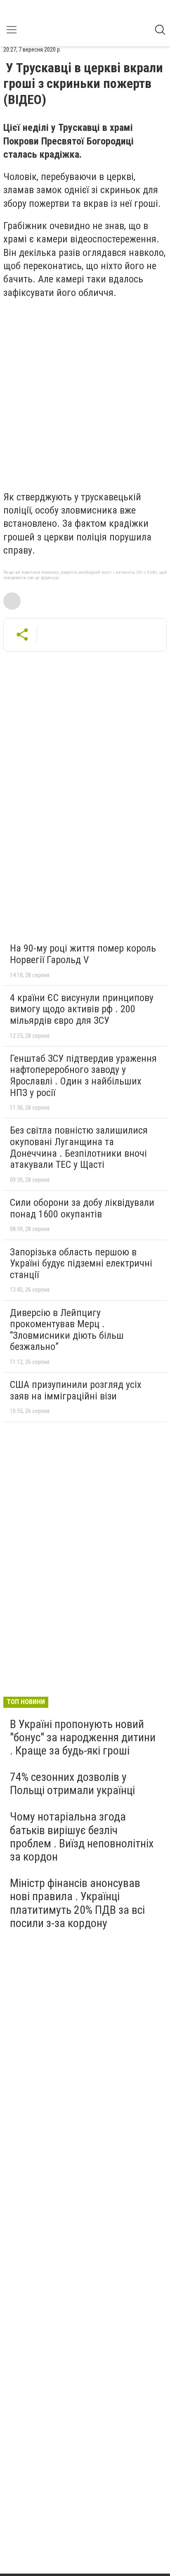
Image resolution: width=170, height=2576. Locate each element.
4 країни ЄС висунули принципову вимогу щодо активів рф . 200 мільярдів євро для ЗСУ (82, 1009)
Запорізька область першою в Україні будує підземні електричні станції (81, 1263)
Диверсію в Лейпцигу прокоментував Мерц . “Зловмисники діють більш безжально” (67, 1330)
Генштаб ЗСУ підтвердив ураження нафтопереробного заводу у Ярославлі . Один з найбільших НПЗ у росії (83, 1076)
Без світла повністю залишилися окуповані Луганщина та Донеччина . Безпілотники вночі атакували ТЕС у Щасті (79, 1147)
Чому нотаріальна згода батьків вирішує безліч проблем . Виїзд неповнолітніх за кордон (82, 1837)
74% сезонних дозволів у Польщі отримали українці (72, 1784)
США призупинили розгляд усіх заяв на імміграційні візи (76, 1390)
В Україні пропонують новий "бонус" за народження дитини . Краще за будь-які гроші (83, 1737)
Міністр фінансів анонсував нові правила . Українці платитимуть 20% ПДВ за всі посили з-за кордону (77, 1903)
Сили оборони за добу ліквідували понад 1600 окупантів (82, 1208)
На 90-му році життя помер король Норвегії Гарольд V (83, 954)
